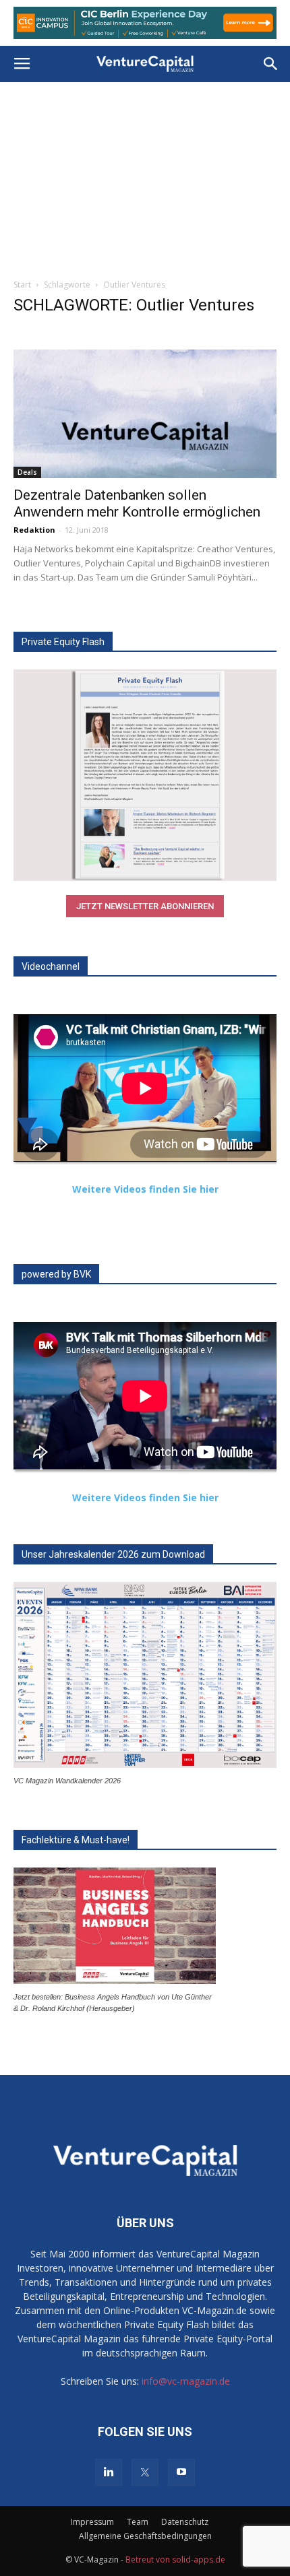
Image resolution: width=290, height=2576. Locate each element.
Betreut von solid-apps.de (175, 2560)
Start (22, 285)
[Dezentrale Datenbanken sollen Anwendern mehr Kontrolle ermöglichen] (145, 414)
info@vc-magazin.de (186, 2381)
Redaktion (34, 530)
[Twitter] (145, 2472)
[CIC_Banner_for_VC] (145, 23)
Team (138, 2522)
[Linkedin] (109, 2472)
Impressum (92, 2522)
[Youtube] (181, 2472)
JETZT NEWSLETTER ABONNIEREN (145, 906)
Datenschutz (185, 2522)
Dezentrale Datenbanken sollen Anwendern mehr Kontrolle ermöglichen (137, 503)
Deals (27, 472)
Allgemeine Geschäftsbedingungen (145, 2536)
